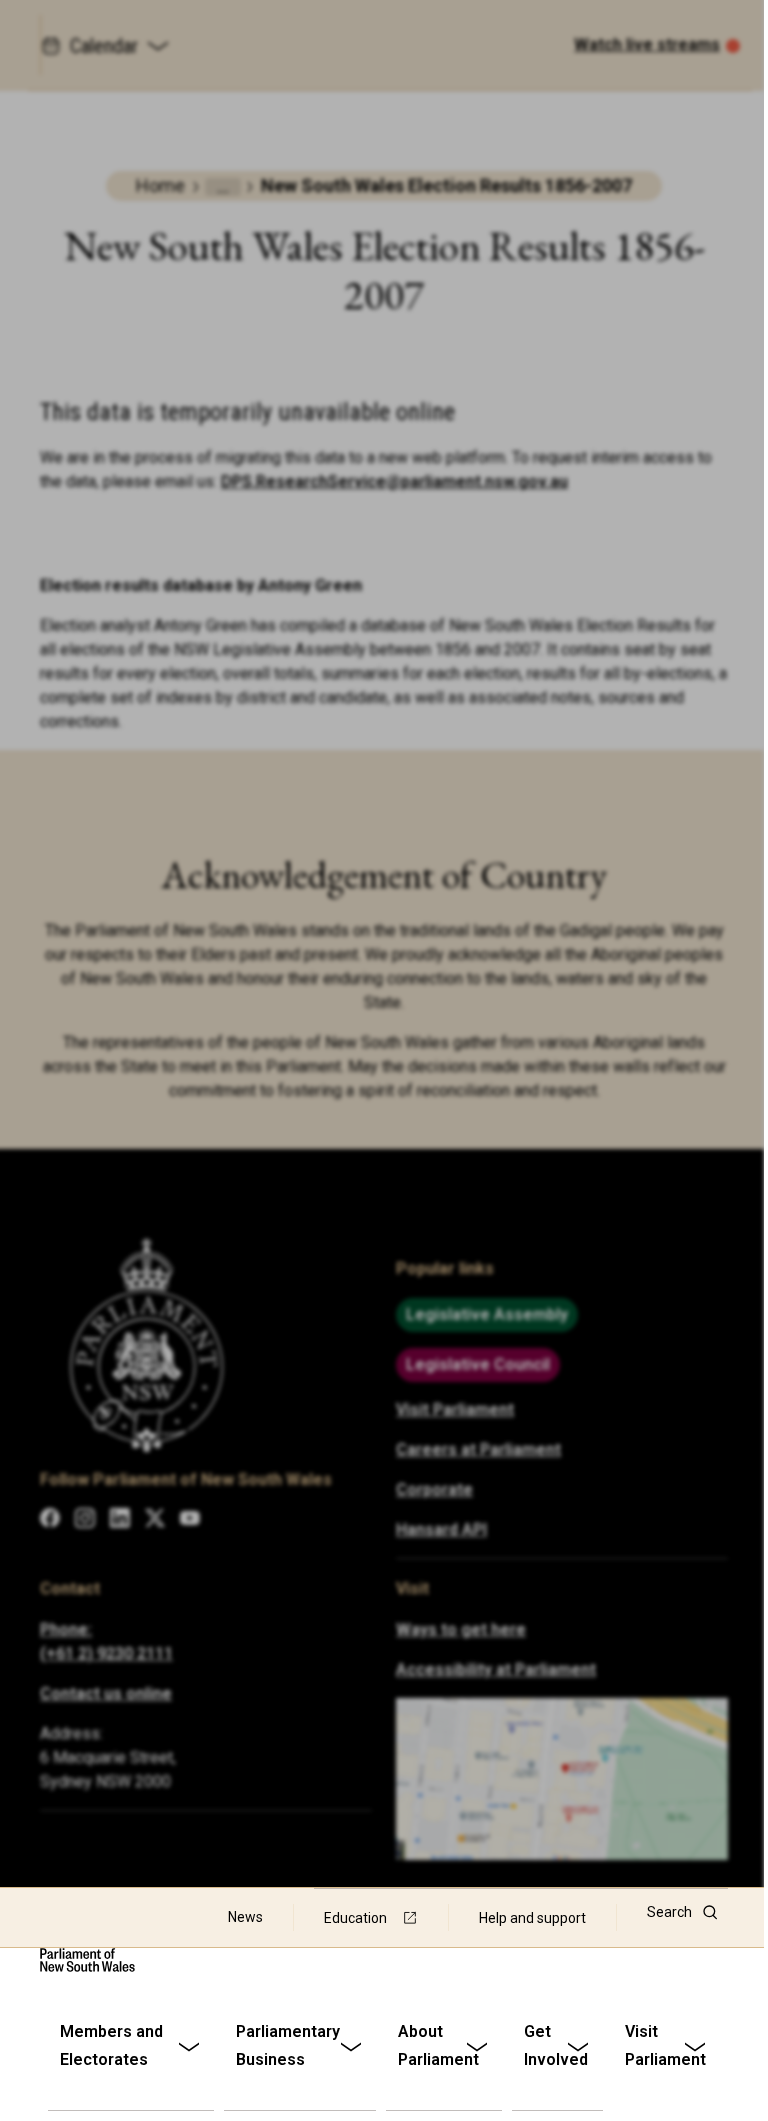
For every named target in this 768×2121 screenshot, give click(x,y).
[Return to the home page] (87, 1960)
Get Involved (556, 2045)
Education (355, 1918)
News (245, 1917)
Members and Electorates (111, 2045)
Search (669, 1912)
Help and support (532, 1918)
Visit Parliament (665, 2045)
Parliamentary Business (288, 2045)
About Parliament (438, 2045)
